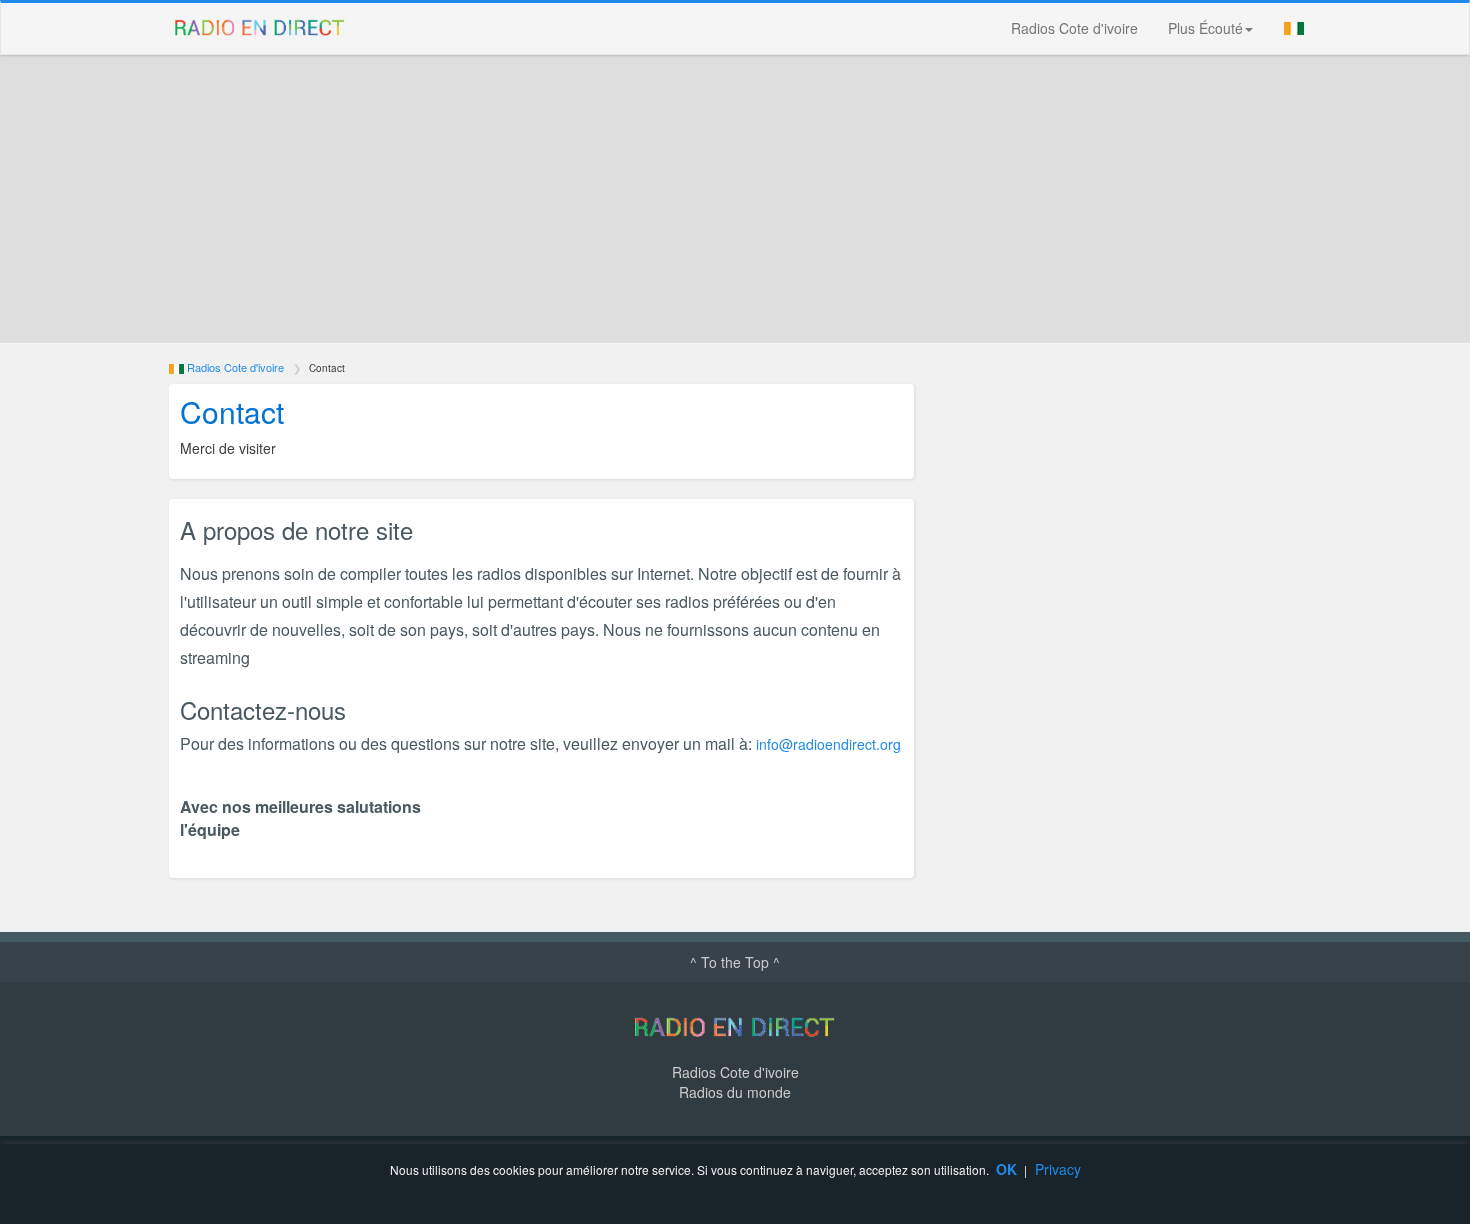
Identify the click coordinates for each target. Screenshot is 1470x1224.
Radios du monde (735, 1092)
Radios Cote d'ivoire (1074, 28)
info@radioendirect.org (828, 744)
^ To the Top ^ (735, 962)
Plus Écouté (1205, 28)
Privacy (1058, 1169)
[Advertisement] (754, 199)
